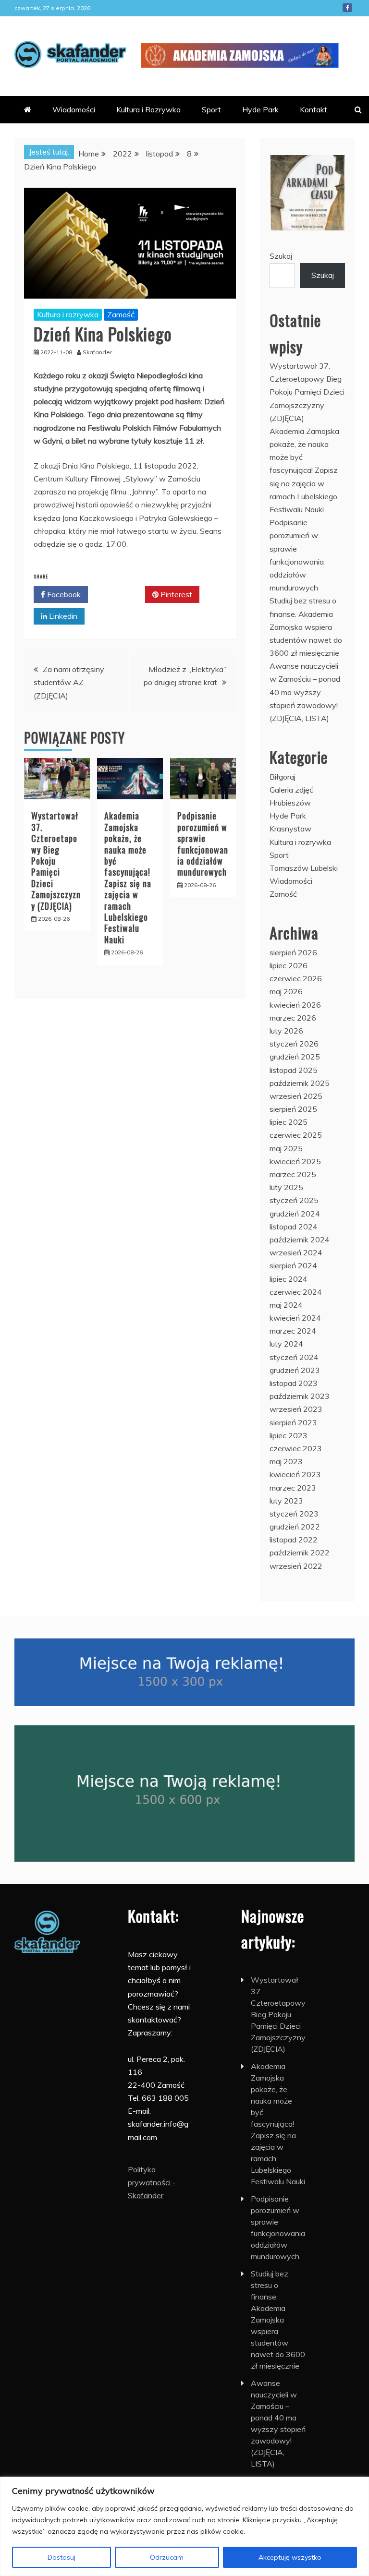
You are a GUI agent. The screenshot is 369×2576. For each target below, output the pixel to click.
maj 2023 (286, 1461)
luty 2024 (286, 1344)
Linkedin (62, 616)
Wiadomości (74, 109)
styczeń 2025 (294, 1200)
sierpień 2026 (293, 952)
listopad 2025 (294, 1070)
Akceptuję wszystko (290, 2557)
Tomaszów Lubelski (304, 868)
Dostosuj (61, 2557)
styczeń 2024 (294, 1357)
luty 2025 (286, 1187)
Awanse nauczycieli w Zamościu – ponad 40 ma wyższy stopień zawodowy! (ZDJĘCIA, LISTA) (305, 692)
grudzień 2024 (295, 1214)
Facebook (347, 8)
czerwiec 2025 (296, 1135)
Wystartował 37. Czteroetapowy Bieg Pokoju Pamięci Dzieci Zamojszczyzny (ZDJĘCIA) (307, 392)
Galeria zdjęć (291, 790)
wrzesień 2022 (296, 1566)
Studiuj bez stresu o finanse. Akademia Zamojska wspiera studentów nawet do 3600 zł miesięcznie (306, 627)
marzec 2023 (293, 1488)
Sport (211, 109)
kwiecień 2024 (295, 1318)
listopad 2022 (294, 1540)
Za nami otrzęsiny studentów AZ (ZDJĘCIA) (69, 682)
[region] (184, 2526)
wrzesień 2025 (296, 1096)
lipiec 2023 (289, 1435)
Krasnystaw (290, 829)
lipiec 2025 (289, 1122)
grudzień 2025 (295, 1057)
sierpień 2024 (293, 1265)
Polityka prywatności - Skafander (152, 2182)
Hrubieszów (290, 803)
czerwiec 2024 (296, 1292)
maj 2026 (286, 991)
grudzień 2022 (295, 1527)
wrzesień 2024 (296, 1252)
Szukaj (281, 256)
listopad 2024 (294, 1227)
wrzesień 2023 (296, 1409)
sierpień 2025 (293, 1109)
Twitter (120, 594)
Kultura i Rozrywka (148, 109)
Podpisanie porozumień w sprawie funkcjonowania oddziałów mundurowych (203, 844)
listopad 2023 (294, 1383)
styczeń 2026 (294, 1044)
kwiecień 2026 (295, 1005)
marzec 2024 (293, 1331)
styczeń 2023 (294, 1514)
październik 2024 (300, 1240)
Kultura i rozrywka (68, 314)
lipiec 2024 (289, 1279)
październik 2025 (300, 1083)
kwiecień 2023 (295, 1474)
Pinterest (175, 594)
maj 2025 (286, 1148)
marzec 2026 (293, 1018)
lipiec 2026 (289, 965)
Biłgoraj (283, 777)
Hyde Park (260, 109)
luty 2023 (286, 1501)
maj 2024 (286, 1305)
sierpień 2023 (293, 1422)
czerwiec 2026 (296, 978)
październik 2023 (300, 1396)
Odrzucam (167, 2557)
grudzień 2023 (295, 1370)
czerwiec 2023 (296, 1448)
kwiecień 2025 (295, 1161)
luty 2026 (286, 1031)
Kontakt (314, 109)
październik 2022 (300, 1553)
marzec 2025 (293, 1174)
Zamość (121, 314)
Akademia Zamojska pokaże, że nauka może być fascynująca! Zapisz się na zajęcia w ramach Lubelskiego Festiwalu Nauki (128, 877)
